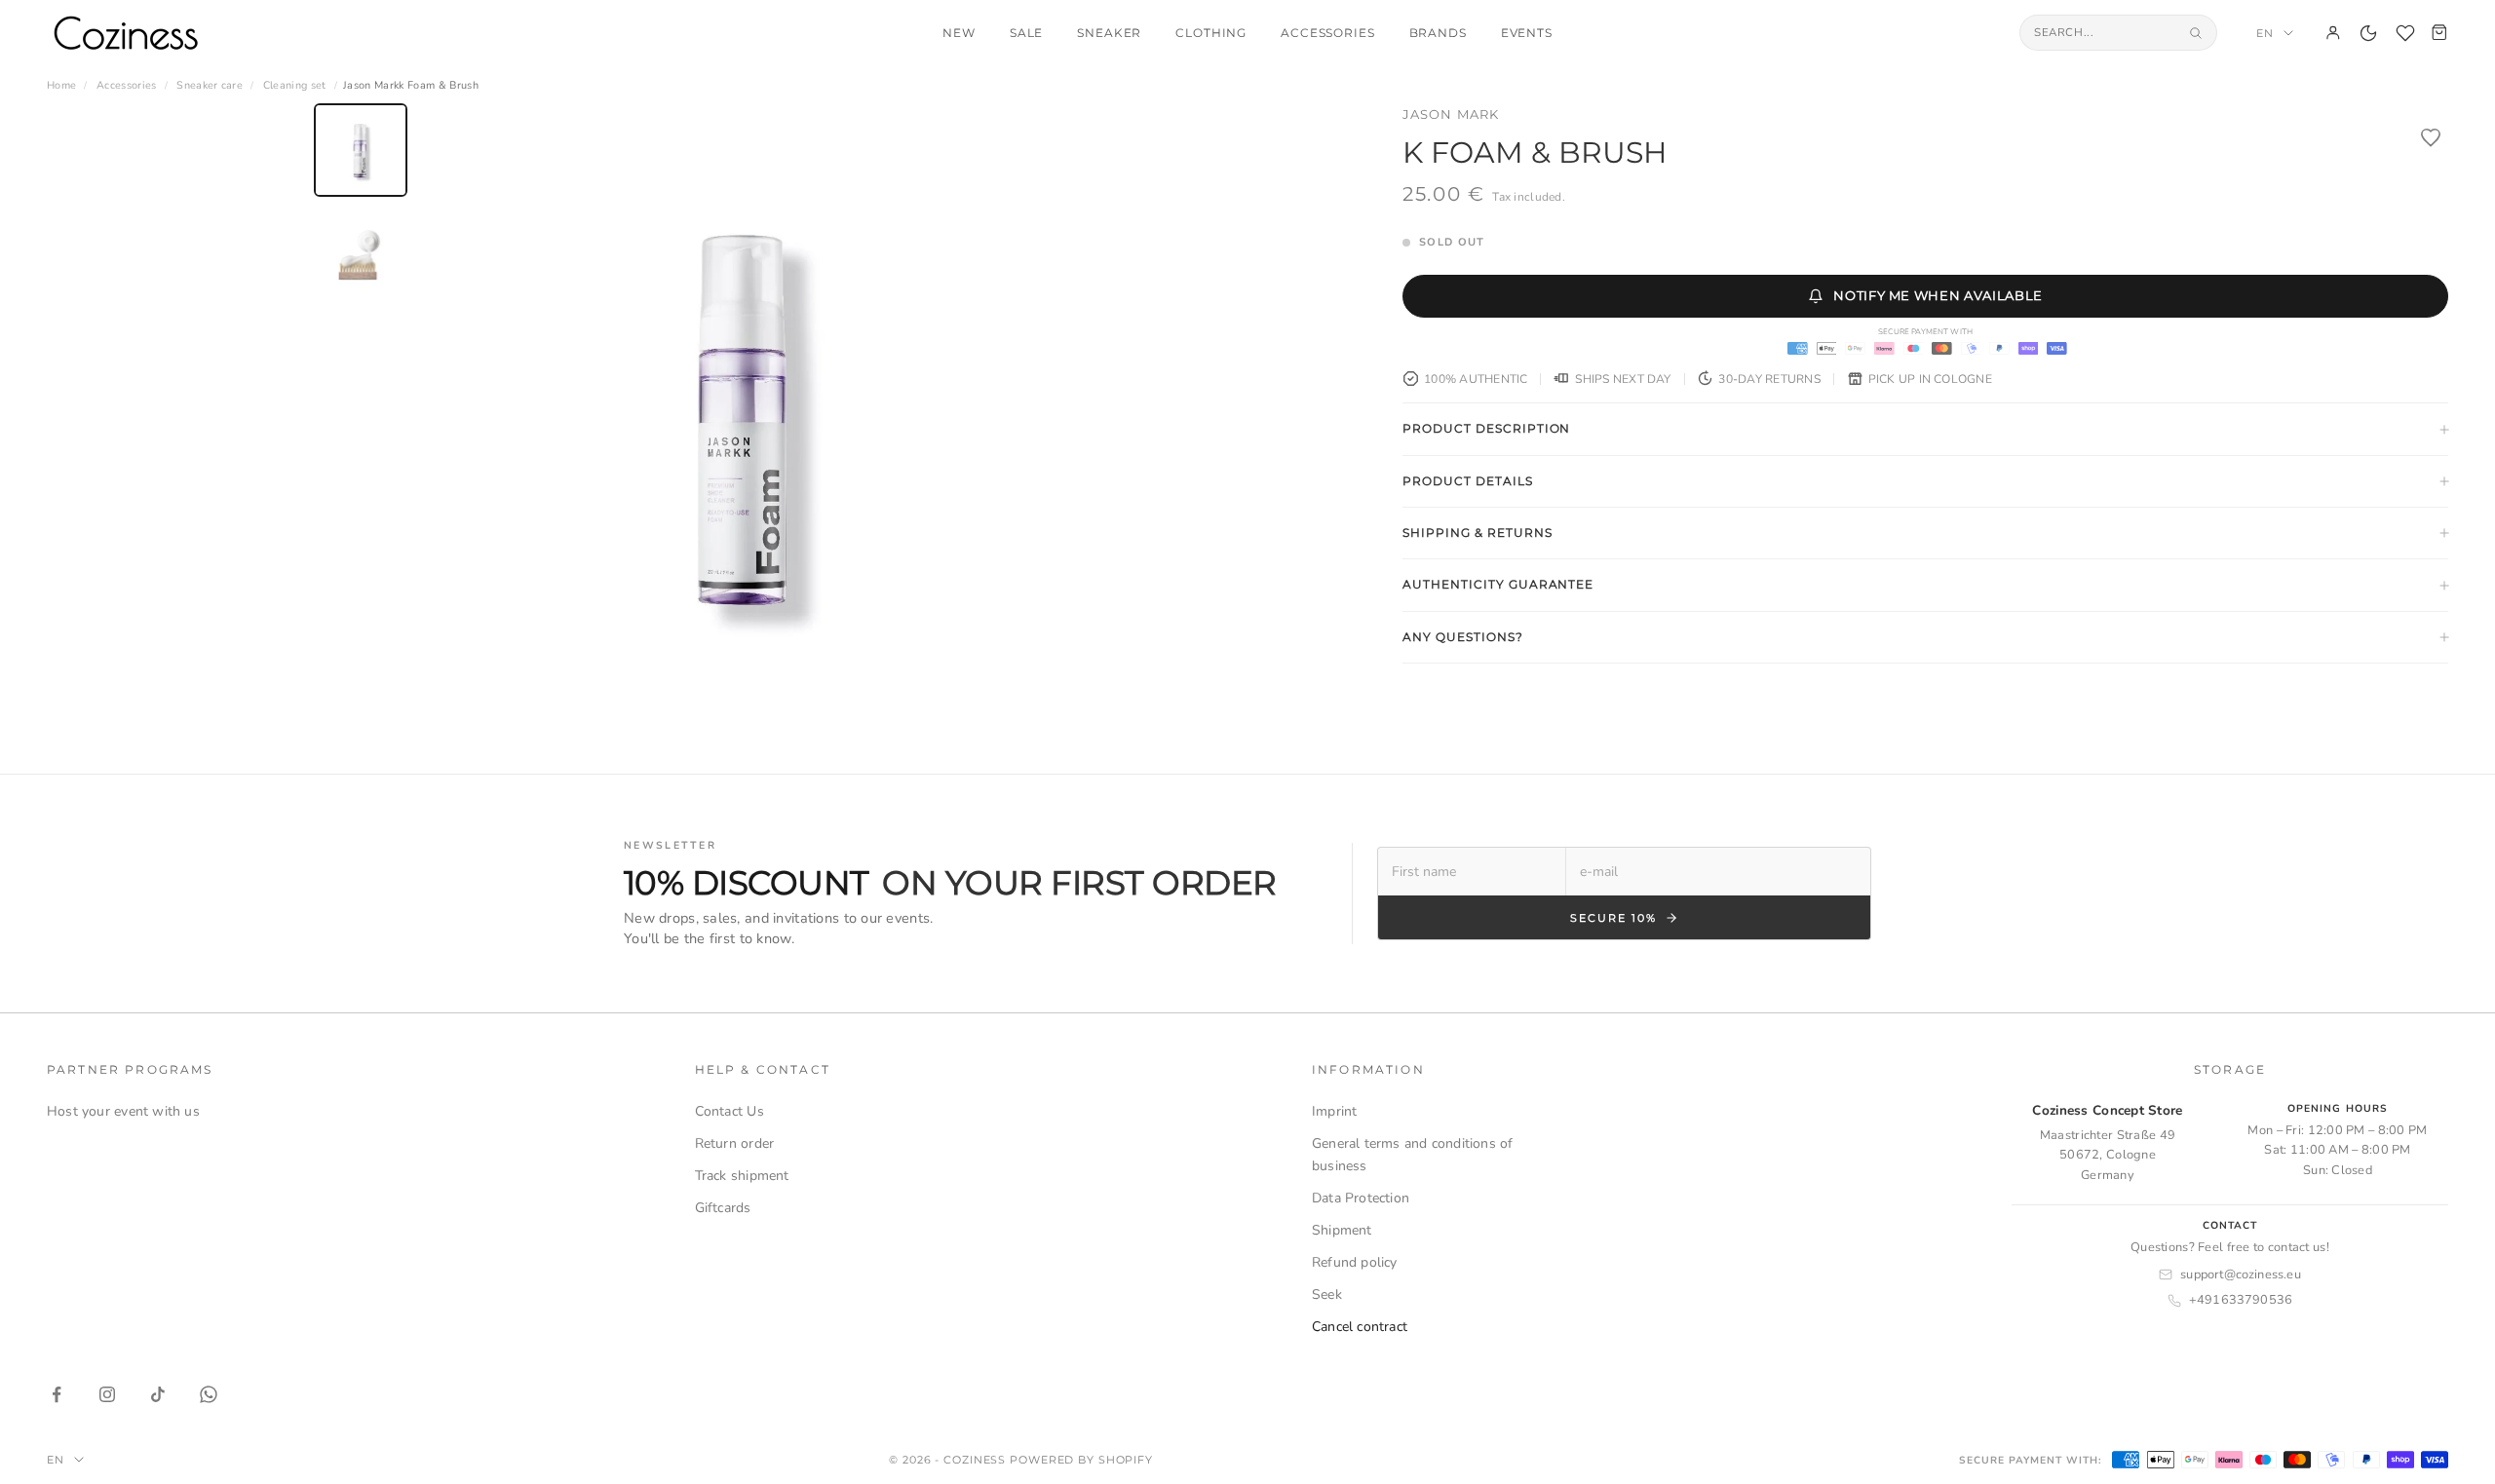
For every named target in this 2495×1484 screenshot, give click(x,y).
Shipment (1342, 1230)
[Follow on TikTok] (158, 1394)
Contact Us (729, 1111)
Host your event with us (123, 1111)
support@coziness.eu (2241, 1275)
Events (1527, 33)
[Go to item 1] (361, 150)
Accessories (1327, 33)
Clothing (1211, 33)
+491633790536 (2241, 1300)
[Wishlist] (2405, 33)
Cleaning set (295, 85)
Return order (735, 1143)
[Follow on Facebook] (57, 1394)
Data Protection (1361, 1198)
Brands (1438, 33)
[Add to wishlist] (2431, 137)
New (959, 33)
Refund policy (1355, 1262)
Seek (1327, 1294)
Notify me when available (1938, 295)
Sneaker (1109, 33)
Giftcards (723, 1208)
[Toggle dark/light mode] (2368, 33)
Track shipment (742, 1176)
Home (61, 85)
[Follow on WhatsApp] (209, 1394)
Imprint (1334, 1111)
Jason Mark (1451, 114)
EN (2265, 33)
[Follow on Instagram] (107, 1394)
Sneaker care (210, 85)
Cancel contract (1360, 1327)
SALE (1026, 33)
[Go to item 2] (361, 255)
